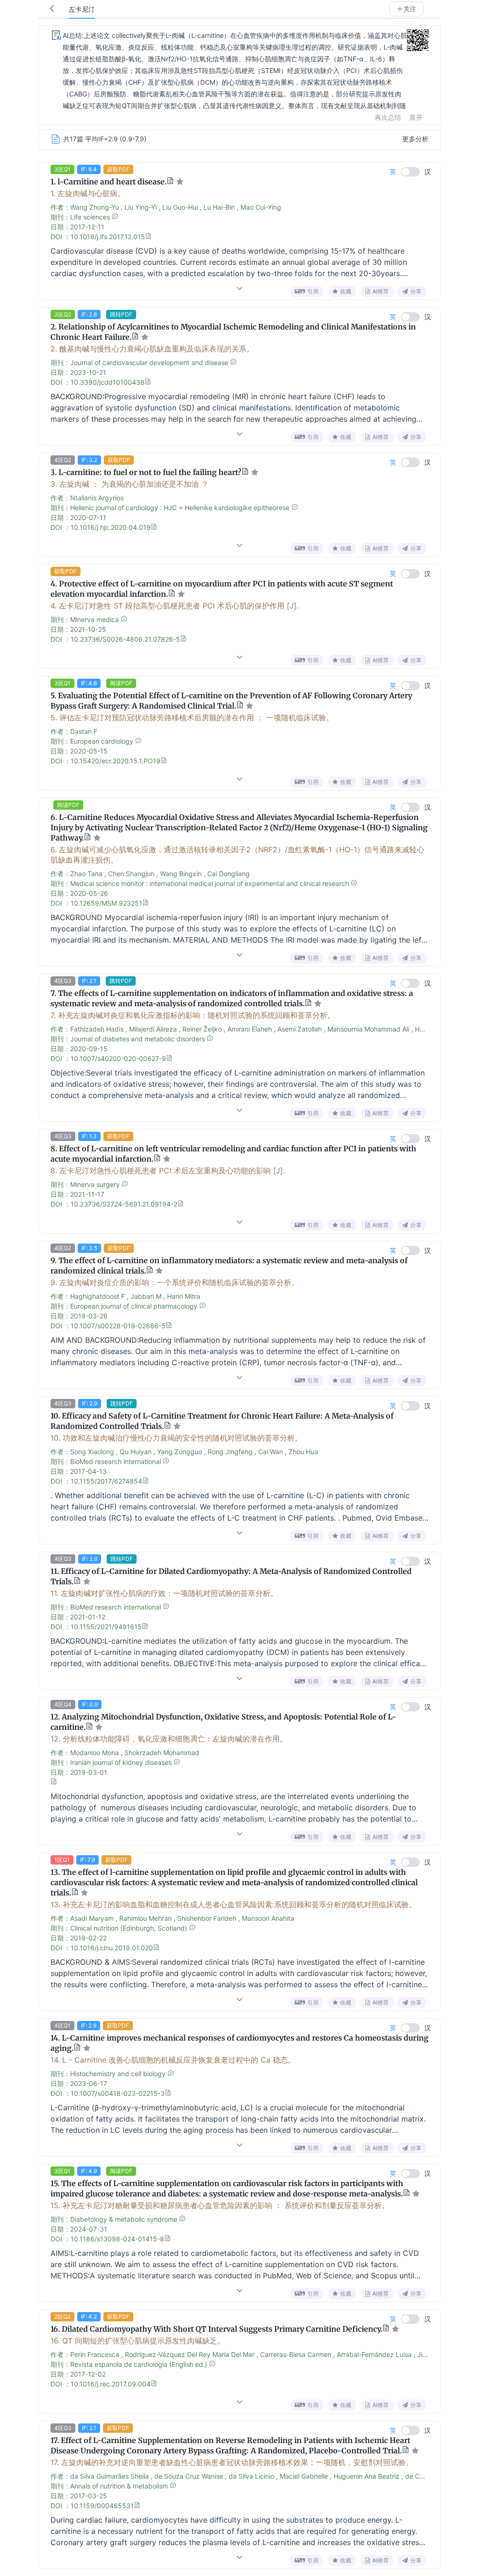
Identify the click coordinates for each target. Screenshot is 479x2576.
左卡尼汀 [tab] (82, 10)
